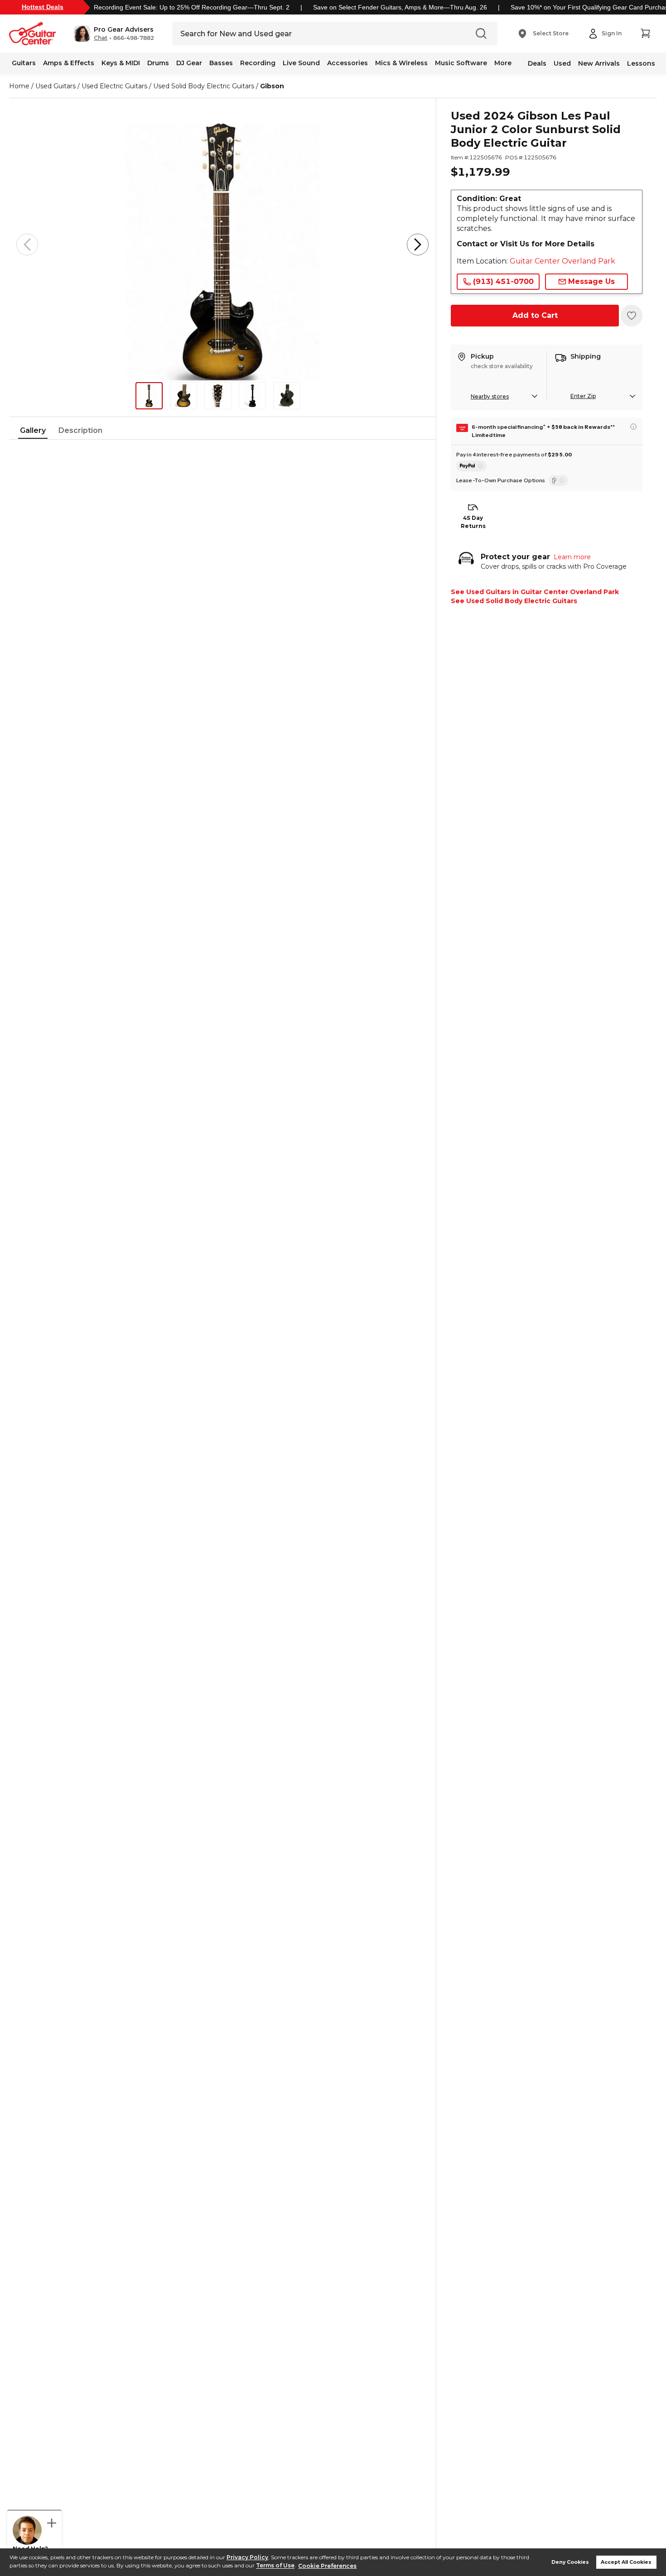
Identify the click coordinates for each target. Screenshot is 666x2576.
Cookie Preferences (327, 2566)
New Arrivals (599, 63)
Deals (537, 63)
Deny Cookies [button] (570, 2562)
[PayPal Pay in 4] (471, 466)
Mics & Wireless (401, 63)
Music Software (461, 63)
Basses (221, 63)
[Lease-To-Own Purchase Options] (558, 480)
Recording (258, 63)
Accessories (347, 63)
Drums (158, 63)
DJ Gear (189, 63)
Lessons (641, 63)
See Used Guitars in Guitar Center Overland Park (535, 592)
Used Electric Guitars (114, 86)
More (503, 63)
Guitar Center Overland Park (562, 261)
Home (19, 86)
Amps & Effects (69, 63)
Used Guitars (55, 86)
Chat (101, 38)
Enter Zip (583, 396)
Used (562, 63)
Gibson (272, 86)
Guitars (24, 63)
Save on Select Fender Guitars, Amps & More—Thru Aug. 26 (400, 7)
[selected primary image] (222, 245)
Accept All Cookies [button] (626, 2562)
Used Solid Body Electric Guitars (204, 86)
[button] (114, 34)
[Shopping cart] (645, 34)
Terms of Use (275, 2566)
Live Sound (301, 63)
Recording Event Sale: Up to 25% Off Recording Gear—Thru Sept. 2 (192, 7)
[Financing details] (633, 427)
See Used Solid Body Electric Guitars (514, 601)
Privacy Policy (247, 2557)
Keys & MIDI (121, 63)
